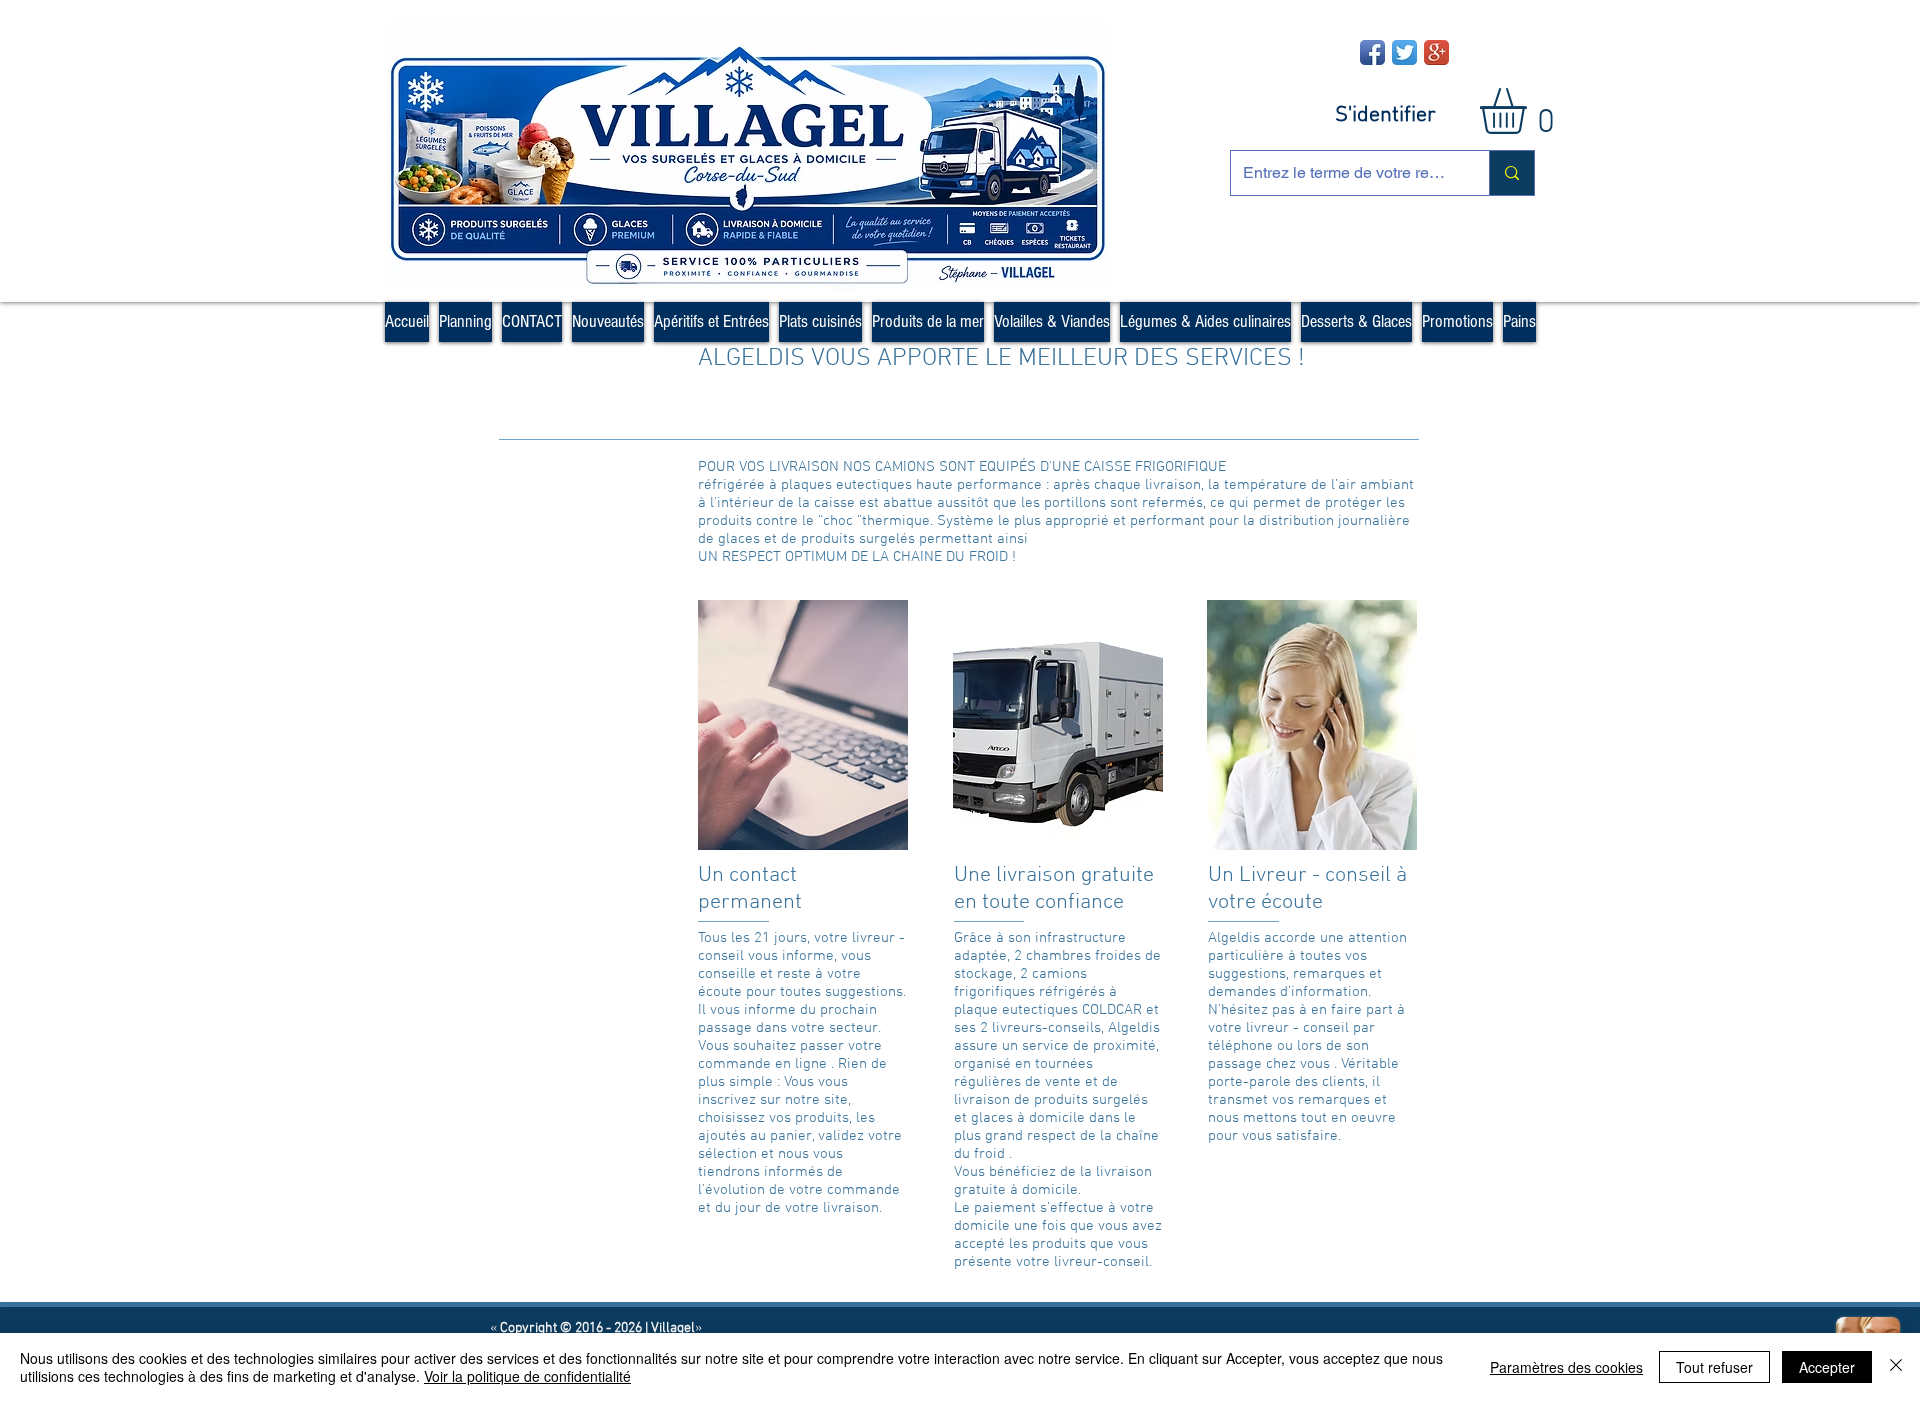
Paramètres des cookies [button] (1566, 1367)
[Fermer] (1896, 1367)
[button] (1530, 111)
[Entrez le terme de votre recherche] (1511, 173)
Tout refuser (1714, 1367)
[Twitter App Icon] (1404, 52)
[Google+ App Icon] (1436, 52)
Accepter (1827, 1367)
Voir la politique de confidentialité (527, 1376)
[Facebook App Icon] (1372, 52)
